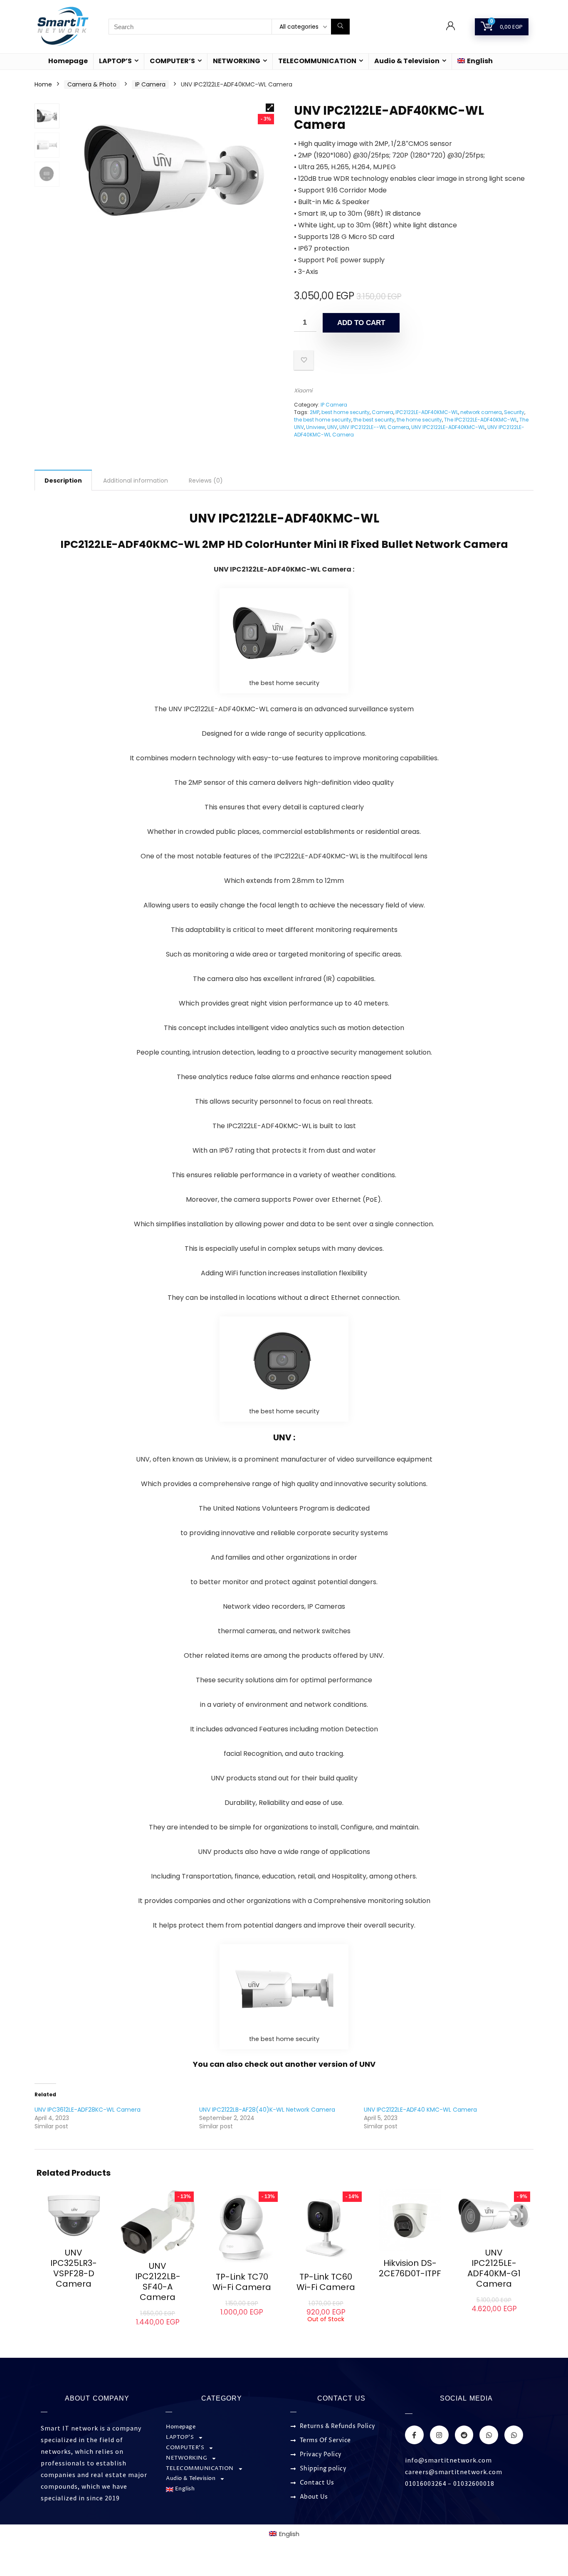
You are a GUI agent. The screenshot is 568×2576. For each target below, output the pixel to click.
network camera (481, 412)
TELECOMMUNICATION (317, 61)
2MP (315, 412)
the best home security (323, 420)
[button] (270, 108)
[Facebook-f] (414, 2435)
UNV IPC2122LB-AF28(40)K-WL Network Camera (267, 2110)
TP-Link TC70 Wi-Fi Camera (242, 2282)
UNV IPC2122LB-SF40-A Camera (158, 2281)
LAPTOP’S (115, 61)
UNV (332, 427)
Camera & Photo (92, 84)
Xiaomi (303, 391)
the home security (419, 420)
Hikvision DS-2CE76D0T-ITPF (410, 2268)
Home (43, 84)
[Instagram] (439, 2435)
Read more (74, 2299)
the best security (374, 420)
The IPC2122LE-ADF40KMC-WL (481, 420)
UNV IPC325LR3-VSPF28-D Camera (74, 2268)
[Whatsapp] (489, 2435)
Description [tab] (63, 481)
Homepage (68, 61)
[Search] (340, 27)
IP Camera (150, 84)
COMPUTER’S (172, 61)
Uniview (316, 427)
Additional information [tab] (136, 481)
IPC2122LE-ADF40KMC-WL (427, 412)
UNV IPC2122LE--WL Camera (374, 427)
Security (514, 412)
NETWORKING (237, 61)
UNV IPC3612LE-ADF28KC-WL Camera (88, 2110)
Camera (383, 412)
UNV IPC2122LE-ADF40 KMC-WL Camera (420, 2110)
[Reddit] (464, 2435)
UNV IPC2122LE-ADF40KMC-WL (448, 427)
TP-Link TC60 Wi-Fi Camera (326, 2282)
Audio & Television (407, 61)
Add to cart (361, 323)
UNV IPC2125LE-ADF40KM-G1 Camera (494, 2268)
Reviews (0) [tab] (206, 481)
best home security (346, 412)
